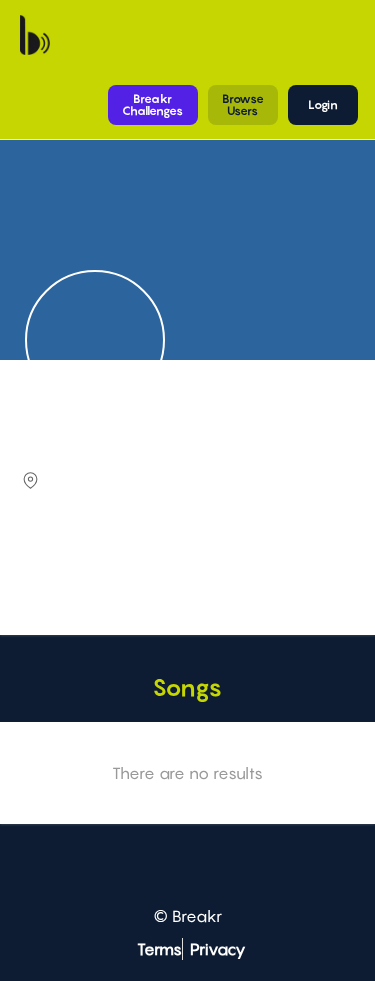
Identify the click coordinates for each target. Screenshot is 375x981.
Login (323, 104)
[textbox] (184, 571)
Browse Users (243, 104)
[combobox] (184, 573)
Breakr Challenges (152, 104)
